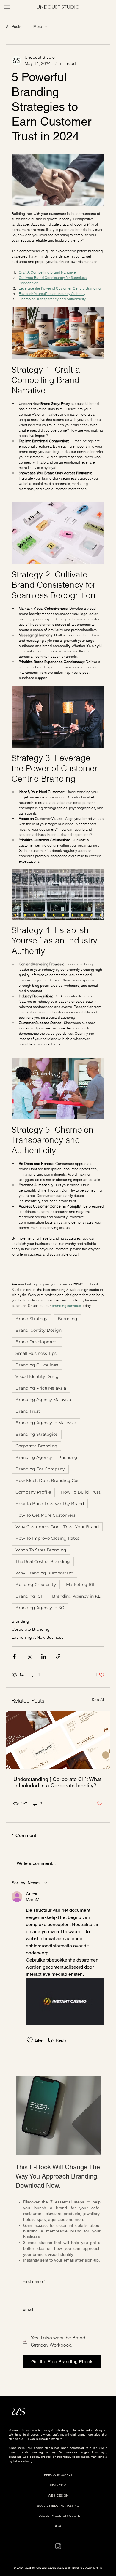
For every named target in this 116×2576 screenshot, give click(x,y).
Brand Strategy (32, 1319)
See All (98, 1700)
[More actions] (101, 60)
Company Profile (33, 1492)
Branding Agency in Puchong (46, 1457)
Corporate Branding (36, 1446)
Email (29, 2309)
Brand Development (37, 1342)
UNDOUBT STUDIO (58, 7)
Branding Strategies (37, 1434)
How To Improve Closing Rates (47, 1538)
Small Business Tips (36, 1353)
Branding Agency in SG (40, 1608)
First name (34, 2281)
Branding (68, 1319)
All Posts (14, 27)
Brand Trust (28, 1411)
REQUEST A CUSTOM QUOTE (58, 2516)
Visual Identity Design (38, 1376)
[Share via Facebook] (14, 1656)
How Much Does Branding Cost (48, 1481)
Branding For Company (40, 1469)
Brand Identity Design (39, 1330)
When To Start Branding (41, 1550)
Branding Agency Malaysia (43, 1400)
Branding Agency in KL (76, 1596)
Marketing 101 (80, 1585)
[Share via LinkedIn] (44, 1656)
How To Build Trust (81, 1492)
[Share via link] (58, 1656)
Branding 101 (29, 1596)
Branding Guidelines (37, 1365)
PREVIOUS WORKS (58, 2475)
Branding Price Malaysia (41, 1388)
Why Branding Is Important (44, 1573)
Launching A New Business (37, 1637)
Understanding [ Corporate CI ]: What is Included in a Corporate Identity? (57, 1782)
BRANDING (58, 2485)
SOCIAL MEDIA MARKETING (58, 2506)
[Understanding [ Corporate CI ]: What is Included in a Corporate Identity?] (58, 1740)
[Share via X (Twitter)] (29, 1656)
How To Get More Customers (46, 1515)
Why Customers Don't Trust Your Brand (57, 1527)
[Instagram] (58, 2546)
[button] (7, 7)
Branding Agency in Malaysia (46, 1423)
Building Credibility (36, 1585)
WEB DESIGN (58, 2496)
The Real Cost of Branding (43, 1561)
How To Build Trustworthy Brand (50, 1504)
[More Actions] (101, 1897)
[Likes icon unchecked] (30, 2040)
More (38, 27)
